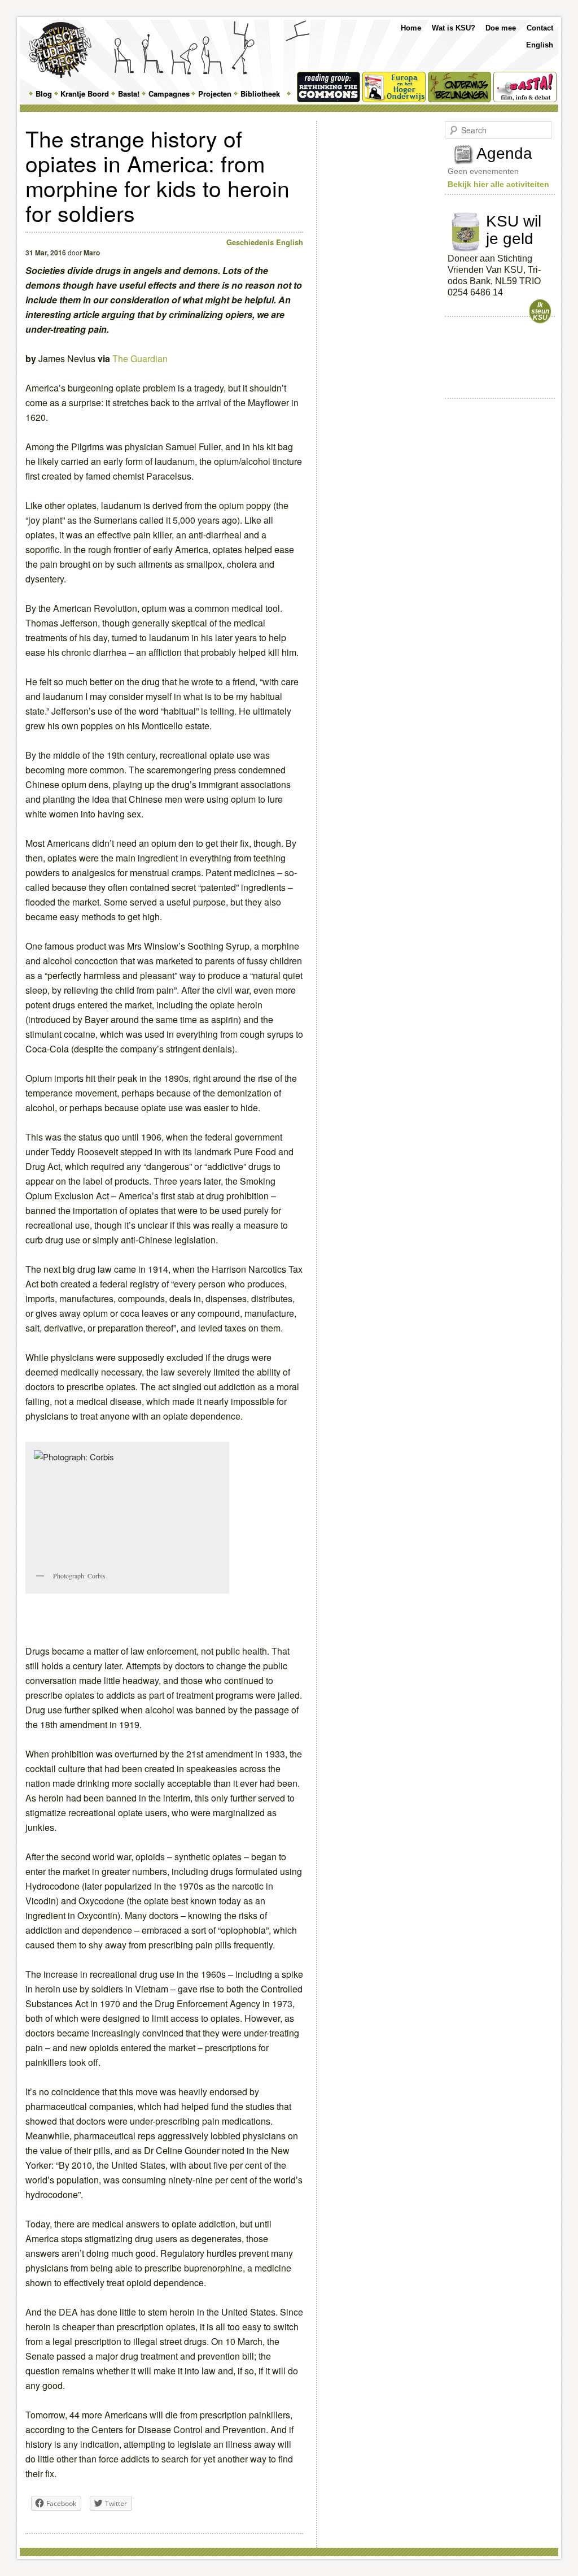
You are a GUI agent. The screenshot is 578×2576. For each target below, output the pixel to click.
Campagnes (169, 93)
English (540, 45)
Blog (44, 93)
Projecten (215, 93)
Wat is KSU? (454, 28)
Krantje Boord (85, 93)
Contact (540, 28)
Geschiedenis (250, 242)
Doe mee (501, 28)
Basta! (129, 93)
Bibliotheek (260, 93)
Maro (92, 253)
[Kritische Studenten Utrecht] (60, 50)
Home (411, 28)
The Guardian (140, 358)
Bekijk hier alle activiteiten (498, 184)
